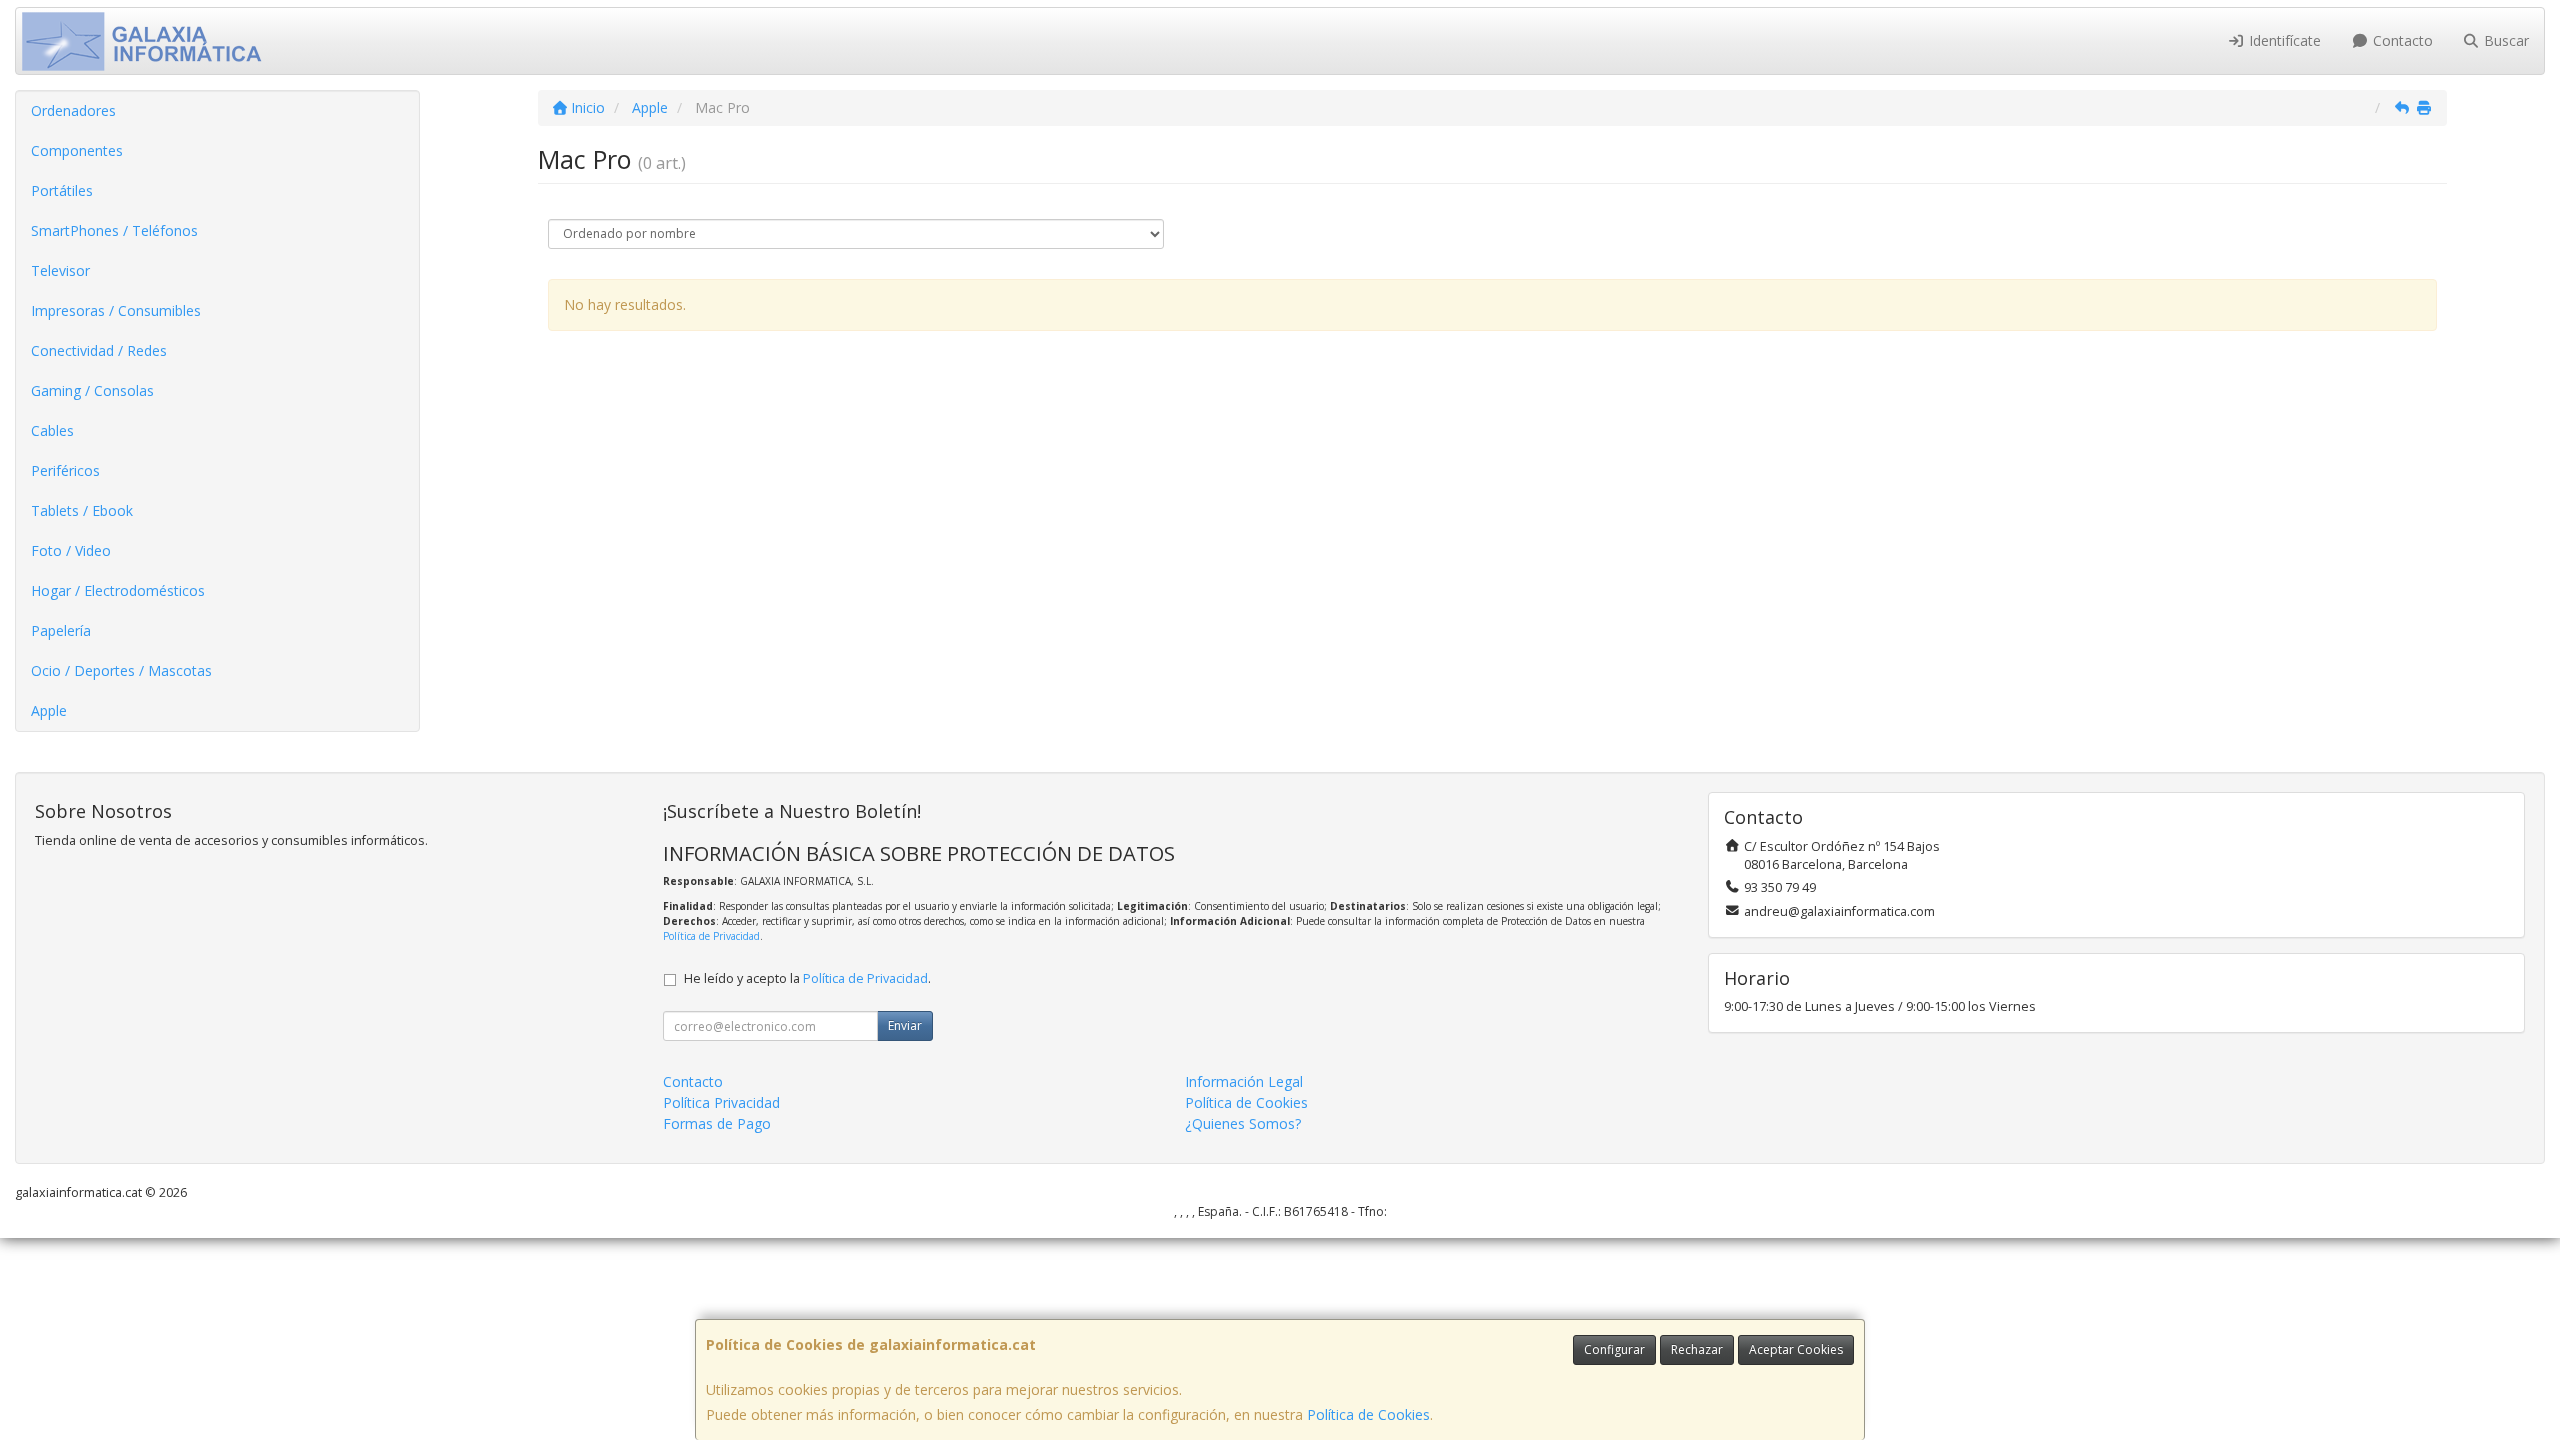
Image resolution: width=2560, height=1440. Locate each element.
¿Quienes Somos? (1243, 1123)
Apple (49, 710)
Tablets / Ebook (82, 510)
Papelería (61, 630)
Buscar (2504, 40)
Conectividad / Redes (99, 350)
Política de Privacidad (711, 936)
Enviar (905, 1025)
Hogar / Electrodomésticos (118, 590)
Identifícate (2283, 40)
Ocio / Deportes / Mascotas (121, 670)
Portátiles (62, 190)
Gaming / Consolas (92, 390)
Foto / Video (71, 550)
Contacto (2401, 40)
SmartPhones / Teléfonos (114, 230)
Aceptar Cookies (1796, 1349)
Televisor (60, 270)
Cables (52, 430)
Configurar (1614, 1349)
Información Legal (1244, 1081)
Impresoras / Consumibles (116, 310)
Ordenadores (73, 110)
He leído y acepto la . (807, 978)
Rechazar (1697, 1349)
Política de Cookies (1368, 1414)
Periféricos (65, 470)
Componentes (77, 150)
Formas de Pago (717, 1123)
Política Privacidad (721, 1102)
